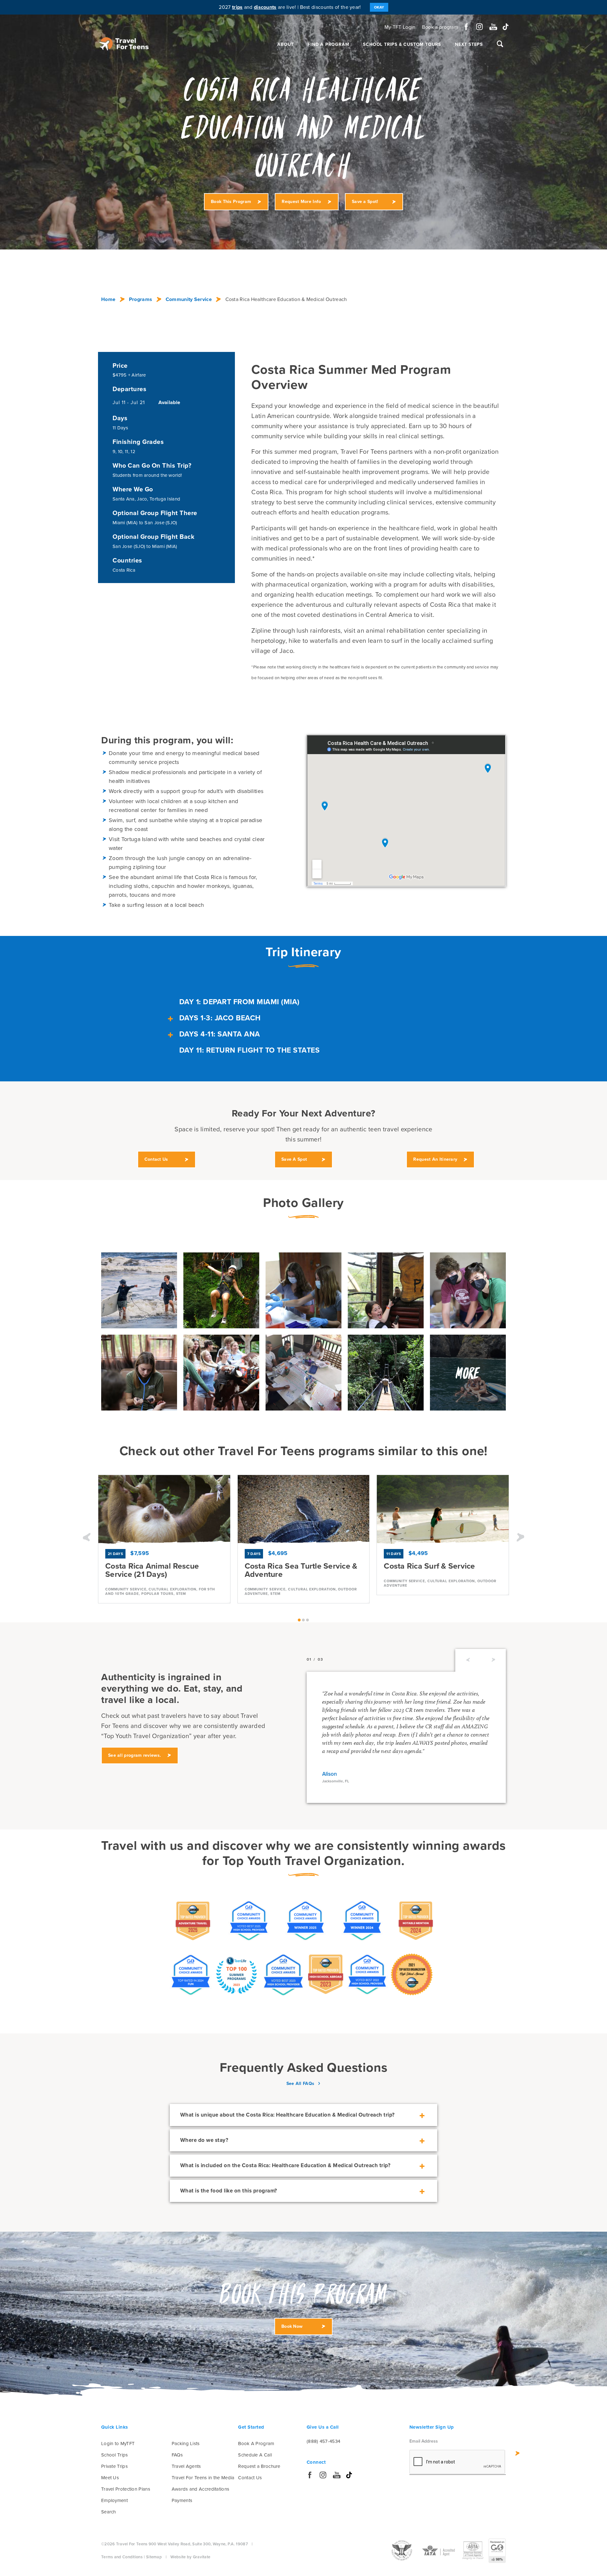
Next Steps (469, 44)
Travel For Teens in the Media (203, 2478)
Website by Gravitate (190, 2557)
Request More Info (301, 202)
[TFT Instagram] (479, 27)
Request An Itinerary (435, 1159)
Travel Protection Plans (126, 2489)
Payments (182, 2500)
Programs (141, 299)
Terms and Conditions (122, 2557)
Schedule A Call (255, 2455)
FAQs (177, 2455)
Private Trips (114, 2466)
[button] (87, 1538)
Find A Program (328, 44)
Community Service (189, 299)
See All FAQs (300, 2084)
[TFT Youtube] (493, 27)
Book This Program (231, 202)
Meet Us (110, 2478)
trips (237, 7)
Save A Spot (294, 1159)
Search (109, 2512)
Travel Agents (186, 2466)
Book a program (440, 27)
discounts (265, 7)
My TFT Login (400, 27)
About (285, 44)
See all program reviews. (135, 1755)
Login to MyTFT (118, 2444)
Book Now (292, 2326)
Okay (379, 7)
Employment (114, 2500)
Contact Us (156, 1159)
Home (108, 299)
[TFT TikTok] (506, 27)
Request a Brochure (259, 2466)
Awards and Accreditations (201, 2489)
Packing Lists (186, 2444)
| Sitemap (153, 2557)
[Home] (124, 44)
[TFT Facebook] (466, 27)
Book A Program (256, 2444)
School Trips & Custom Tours (402, 44)
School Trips (115, 2455)
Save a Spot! (365, 202)
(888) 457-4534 (323, 2441)
